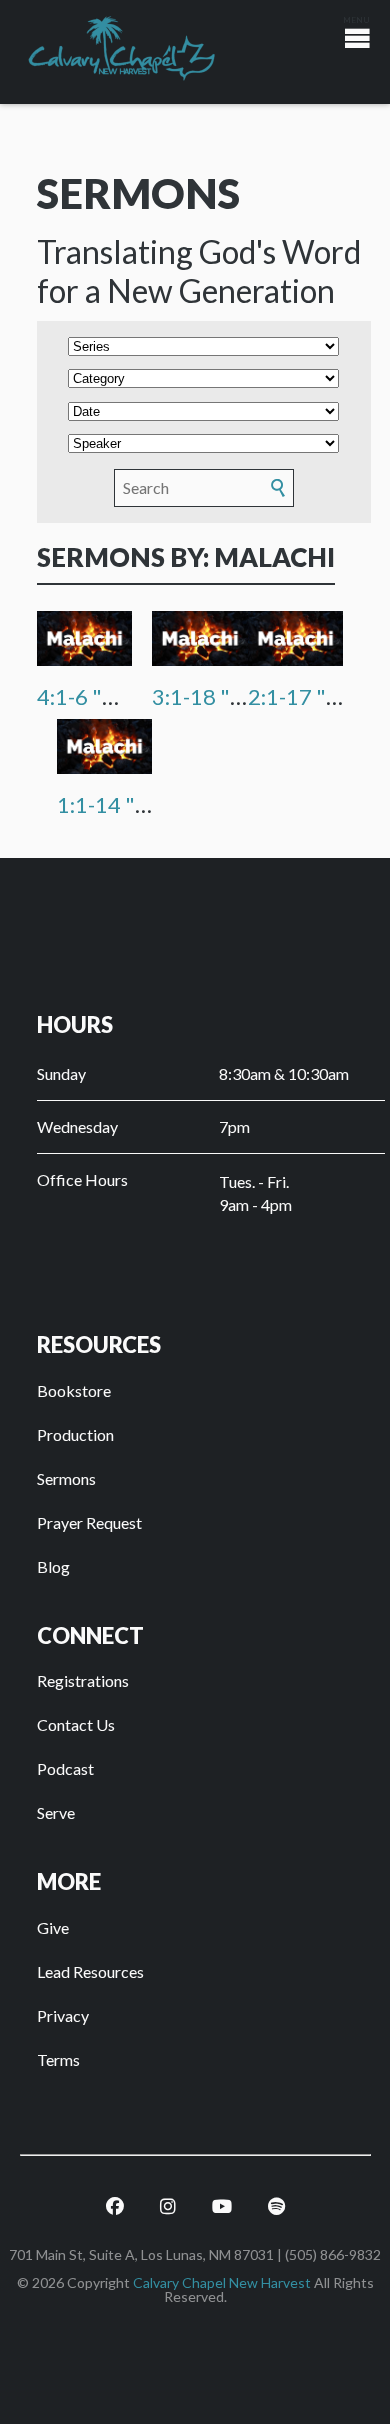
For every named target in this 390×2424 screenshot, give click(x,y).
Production (75, 1434)
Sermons (66, 1478)
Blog (53, 1566)
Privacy (63, 2015)
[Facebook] (115, 2207)
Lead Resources (90, 1971)
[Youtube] (222, 2207)
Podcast (65, 1768)
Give (53, 1927)
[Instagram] (168, 2207)
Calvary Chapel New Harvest (222, 2282)
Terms (58, 2059)
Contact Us (76, 1724)
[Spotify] (276, 2207)
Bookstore (74, 1390)
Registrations (83, 1680)
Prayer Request (89, 1522)
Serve (56, 1812)
